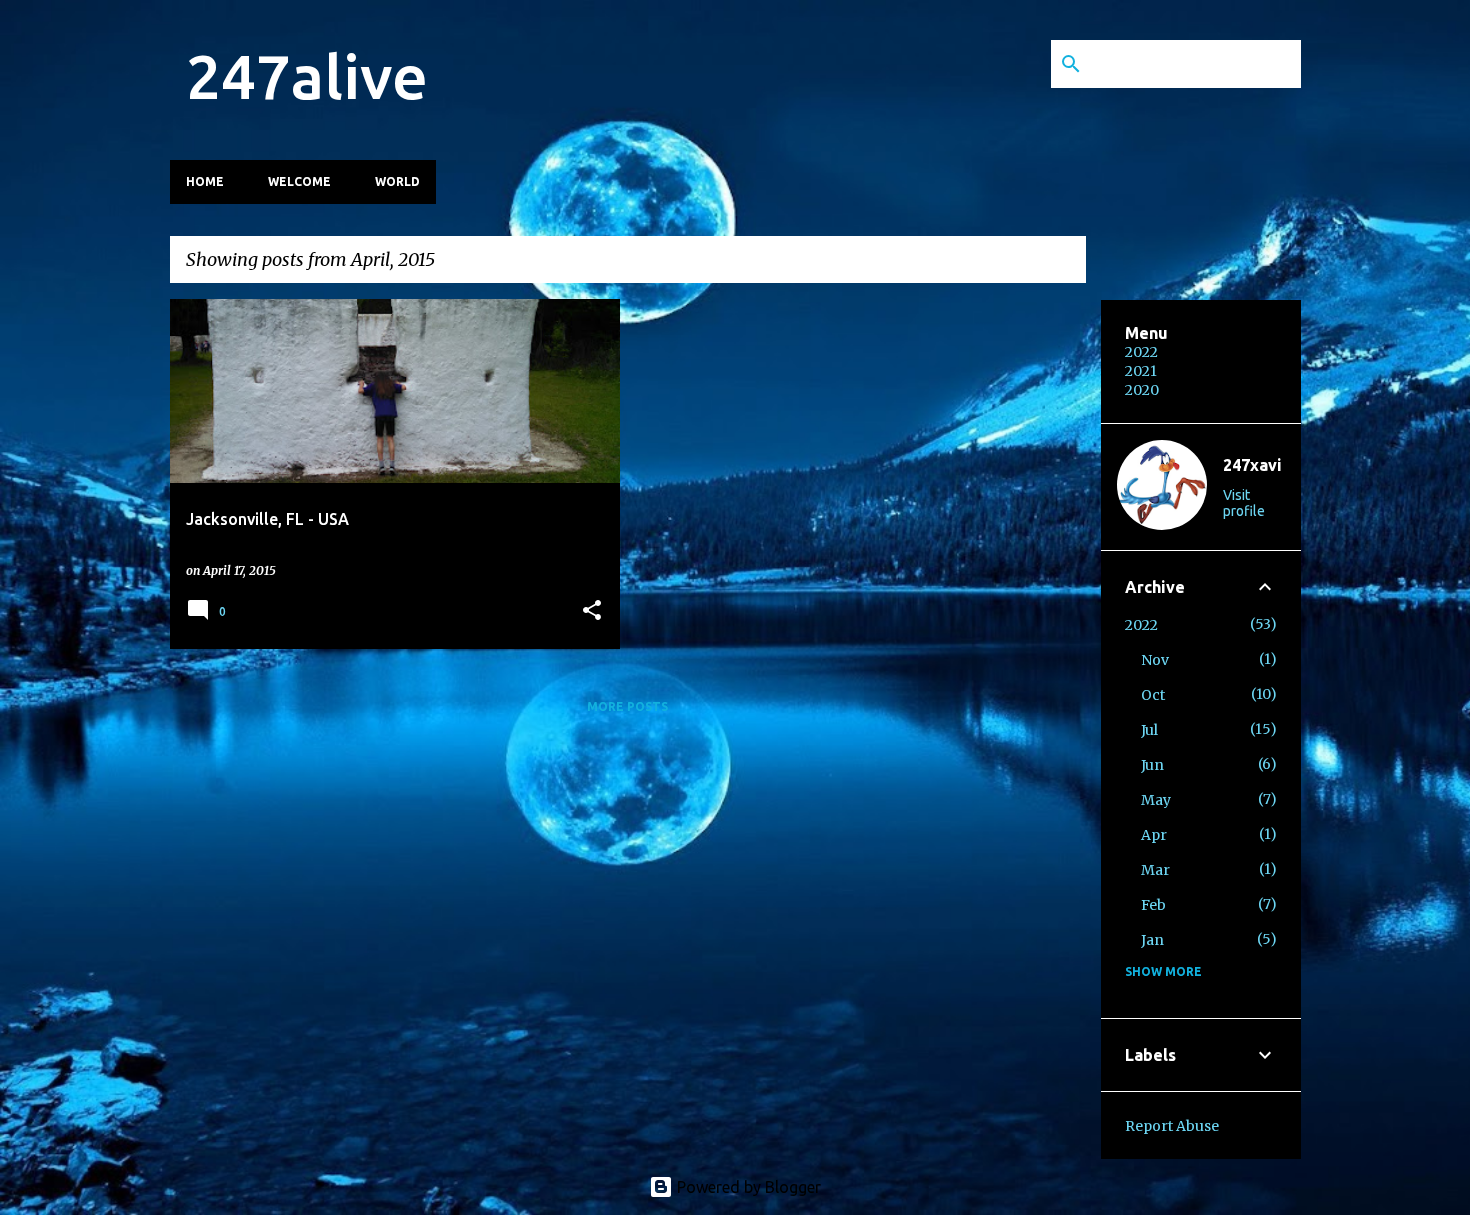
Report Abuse (1172, 1126)
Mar (1155, 870)
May (1156, 800)
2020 (1142, 390)
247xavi (1252, 465)
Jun (1152, 765)
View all (1041, 261)
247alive (307, 76)
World (397, 181)
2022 (1141, 352)
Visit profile (1244, 503)
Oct (1153, 695)
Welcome (299, 181)
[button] (592, 611)
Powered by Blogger (747, 1187)
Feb (1153, 905)
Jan (1152, 940)
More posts (627, 706)
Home (205, 181)
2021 (1141, 371)
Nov (1155, 660)
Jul (1149, 730)
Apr (1154, 835)
